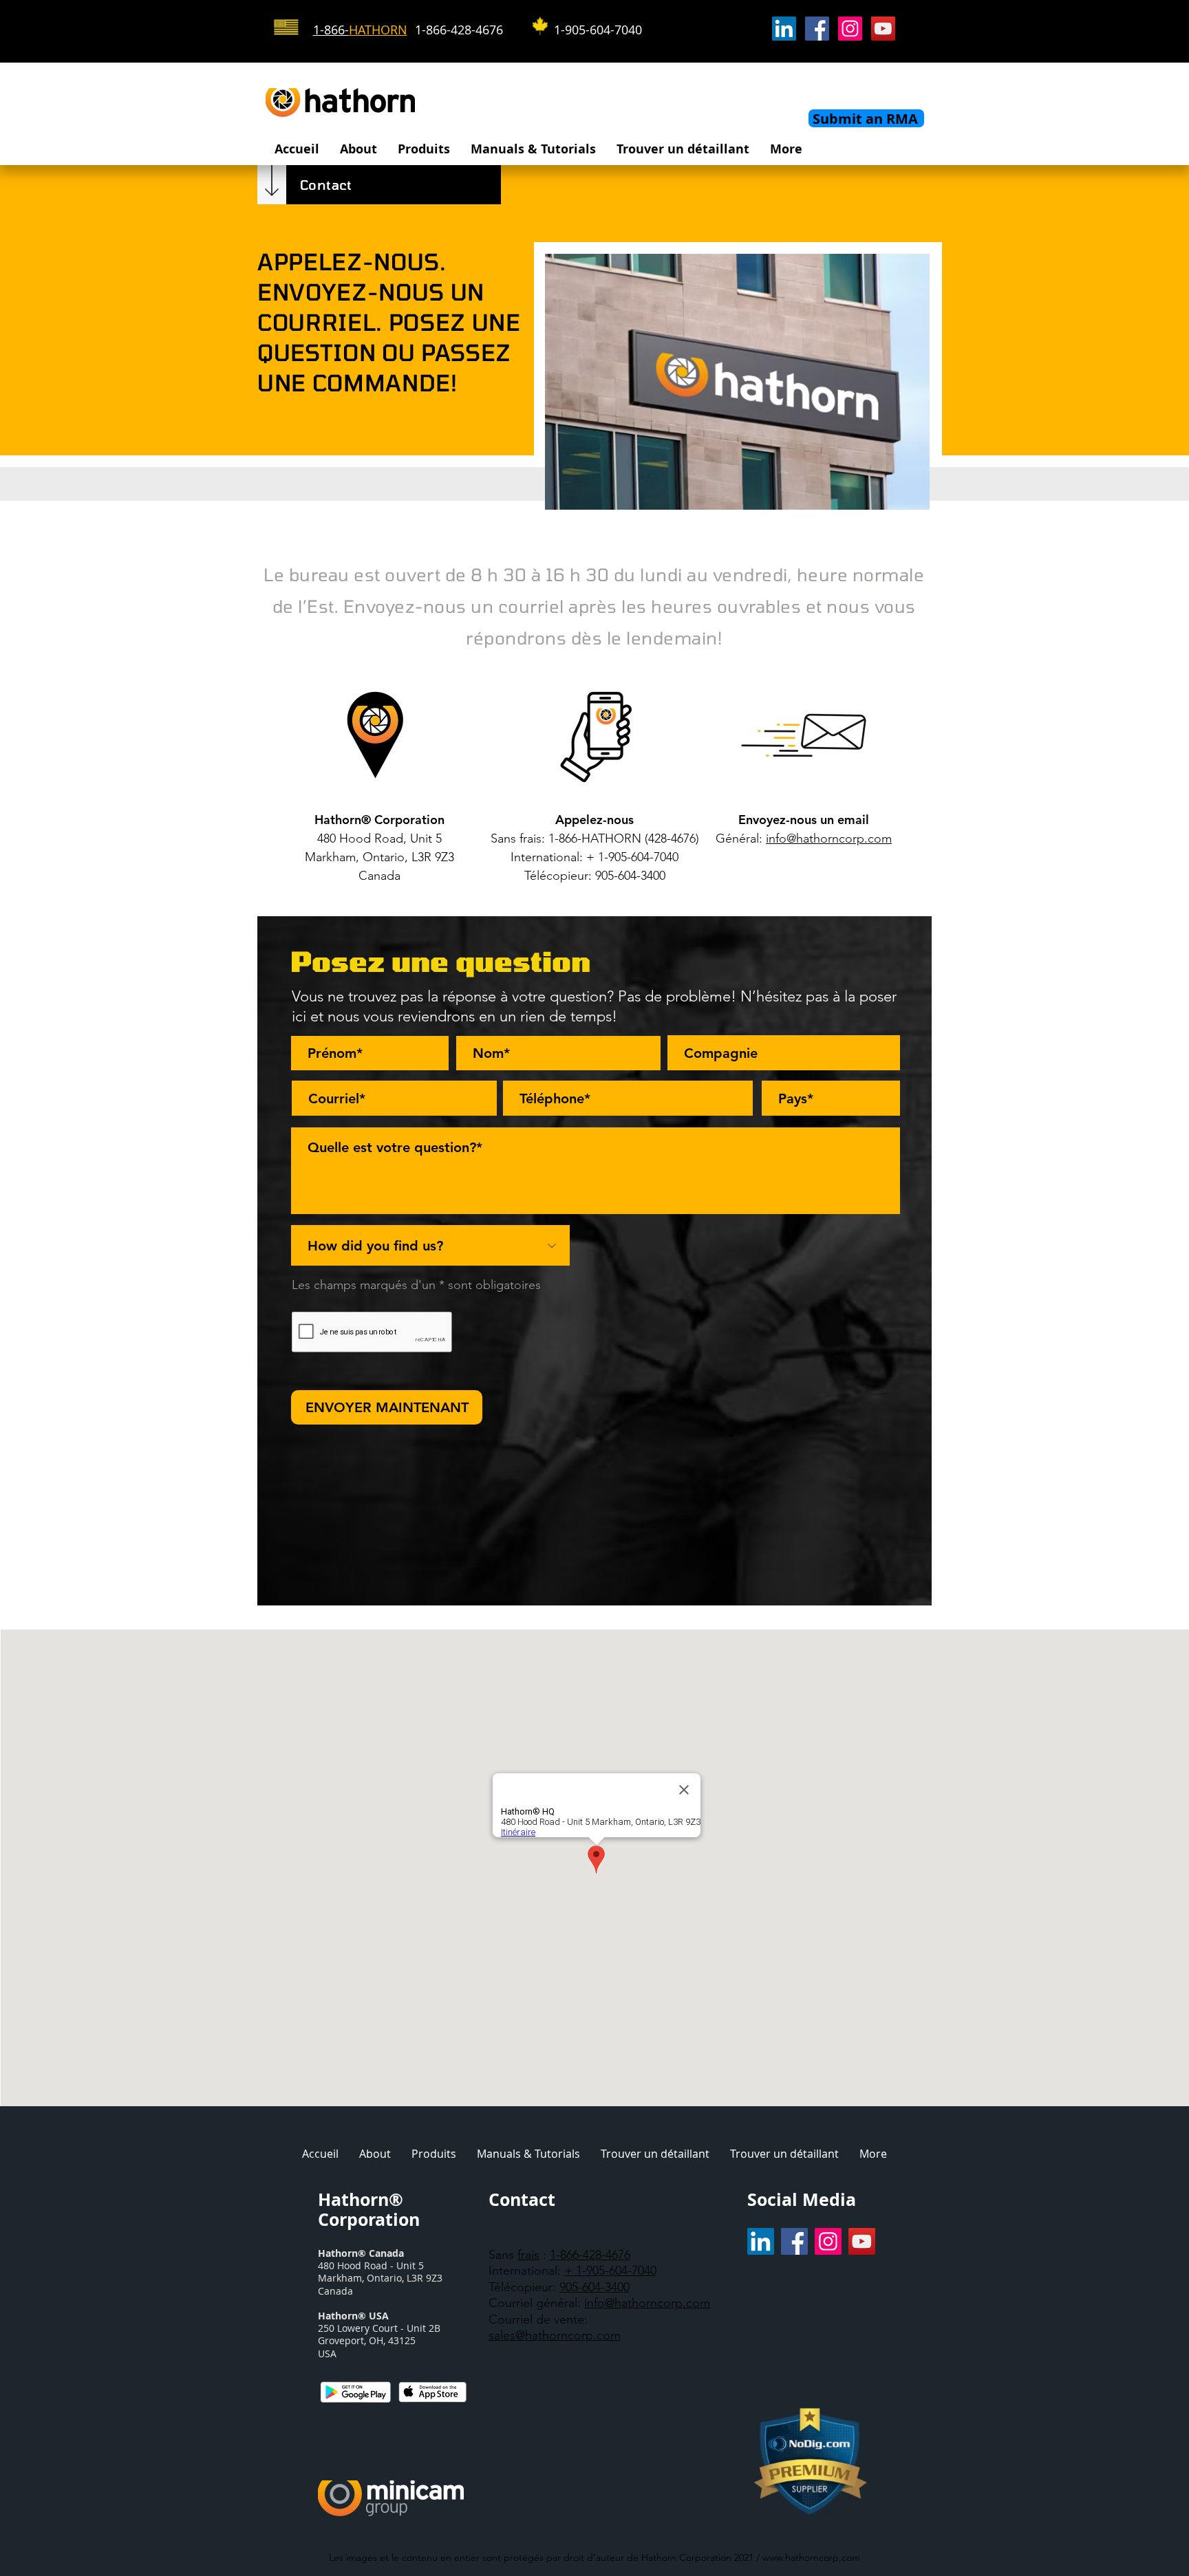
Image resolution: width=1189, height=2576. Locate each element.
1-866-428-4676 (590, 2255)
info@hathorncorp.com (647, 2303)
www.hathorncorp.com (811, 2557)
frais (528, 2255)
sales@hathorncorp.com (555, 2335)
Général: (739, 838)
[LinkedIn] (784, 29)
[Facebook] (817, 29)
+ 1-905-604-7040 (610, 2271)
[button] (358, 149)
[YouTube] (883, 29)
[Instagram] (850, 29)
